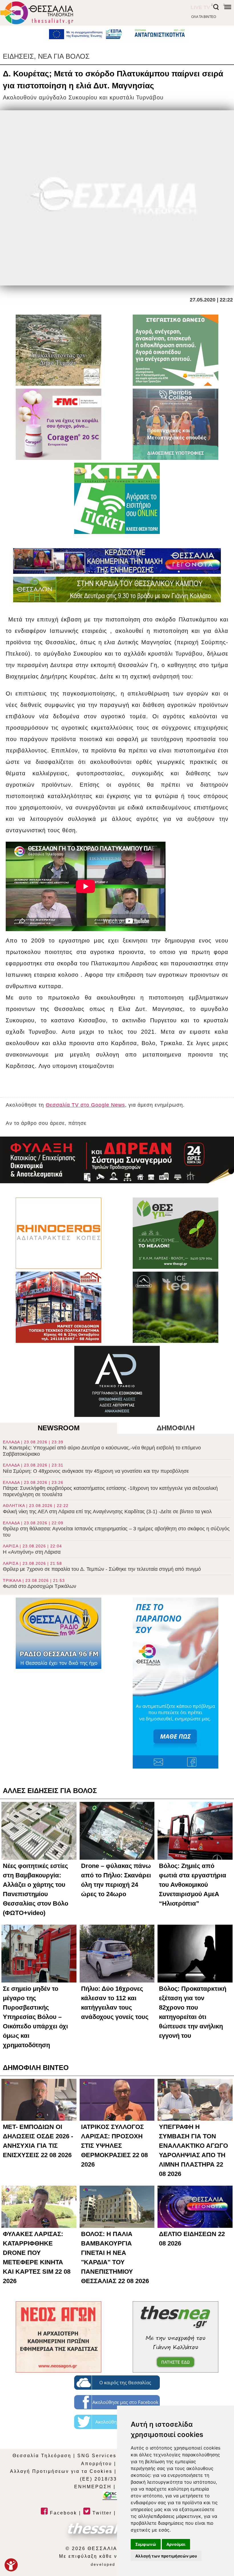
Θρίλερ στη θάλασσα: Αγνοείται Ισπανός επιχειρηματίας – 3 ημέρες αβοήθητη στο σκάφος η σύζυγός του (116, 1529)
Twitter (101, 2513)
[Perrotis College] (175, 424)
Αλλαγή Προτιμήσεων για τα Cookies (61, 2471)
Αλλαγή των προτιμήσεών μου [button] (166, 2556)
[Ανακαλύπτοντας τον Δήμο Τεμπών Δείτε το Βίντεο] (58, 350)
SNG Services (97, 2456)
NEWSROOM (59, 1428)
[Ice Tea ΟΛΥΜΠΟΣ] (175, 1307)
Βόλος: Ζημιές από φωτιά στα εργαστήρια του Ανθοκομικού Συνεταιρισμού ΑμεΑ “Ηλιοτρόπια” (193, 1885)
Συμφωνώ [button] (146, 2544)
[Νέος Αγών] (58, 2337)
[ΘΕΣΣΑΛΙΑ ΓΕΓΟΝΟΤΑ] (117, 561)
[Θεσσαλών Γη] (117, 590)
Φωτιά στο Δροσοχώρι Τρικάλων (40, 1584)
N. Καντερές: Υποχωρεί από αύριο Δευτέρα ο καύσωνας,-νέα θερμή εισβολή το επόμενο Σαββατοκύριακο (102, 1448)
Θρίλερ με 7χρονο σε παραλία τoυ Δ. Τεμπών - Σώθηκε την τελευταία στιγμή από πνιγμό (102, 1567)
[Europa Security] (117, 1160)
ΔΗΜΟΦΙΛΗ (176, 1428)
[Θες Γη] (175, 1233)
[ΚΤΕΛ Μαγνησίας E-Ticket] (117, 498)
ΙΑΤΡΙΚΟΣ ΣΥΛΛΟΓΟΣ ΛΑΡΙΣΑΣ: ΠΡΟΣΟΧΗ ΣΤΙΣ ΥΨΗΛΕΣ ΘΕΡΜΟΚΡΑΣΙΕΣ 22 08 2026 (114, 2146)
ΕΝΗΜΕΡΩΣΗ (93, 2487)
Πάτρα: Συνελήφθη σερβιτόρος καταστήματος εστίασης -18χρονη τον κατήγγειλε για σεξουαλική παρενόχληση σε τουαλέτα (110, 1489)
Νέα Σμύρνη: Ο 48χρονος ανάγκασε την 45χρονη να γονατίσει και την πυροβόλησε (96, 1468)
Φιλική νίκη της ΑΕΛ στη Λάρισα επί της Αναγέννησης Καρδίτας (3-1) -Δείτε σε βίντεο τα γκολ (107, 1509)
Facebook (62, 2513)
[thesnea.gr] (175, 2337)
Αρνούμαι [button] (176, 2544)
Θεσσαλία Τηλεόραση (42, 2456)
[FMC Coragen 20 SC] (58, 424)
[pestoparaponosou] (175, 1683)
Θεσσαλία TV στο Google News (85, 1105)
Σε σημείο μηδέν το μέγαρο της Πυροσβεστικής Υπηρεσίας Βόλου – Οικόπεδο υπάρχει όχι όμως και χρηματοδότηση (35, 2017)
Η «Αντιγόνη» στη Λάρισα (32, 1549)
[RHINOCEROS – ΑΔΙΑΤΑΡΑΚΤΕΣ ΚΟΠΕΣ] (58, 1233)
